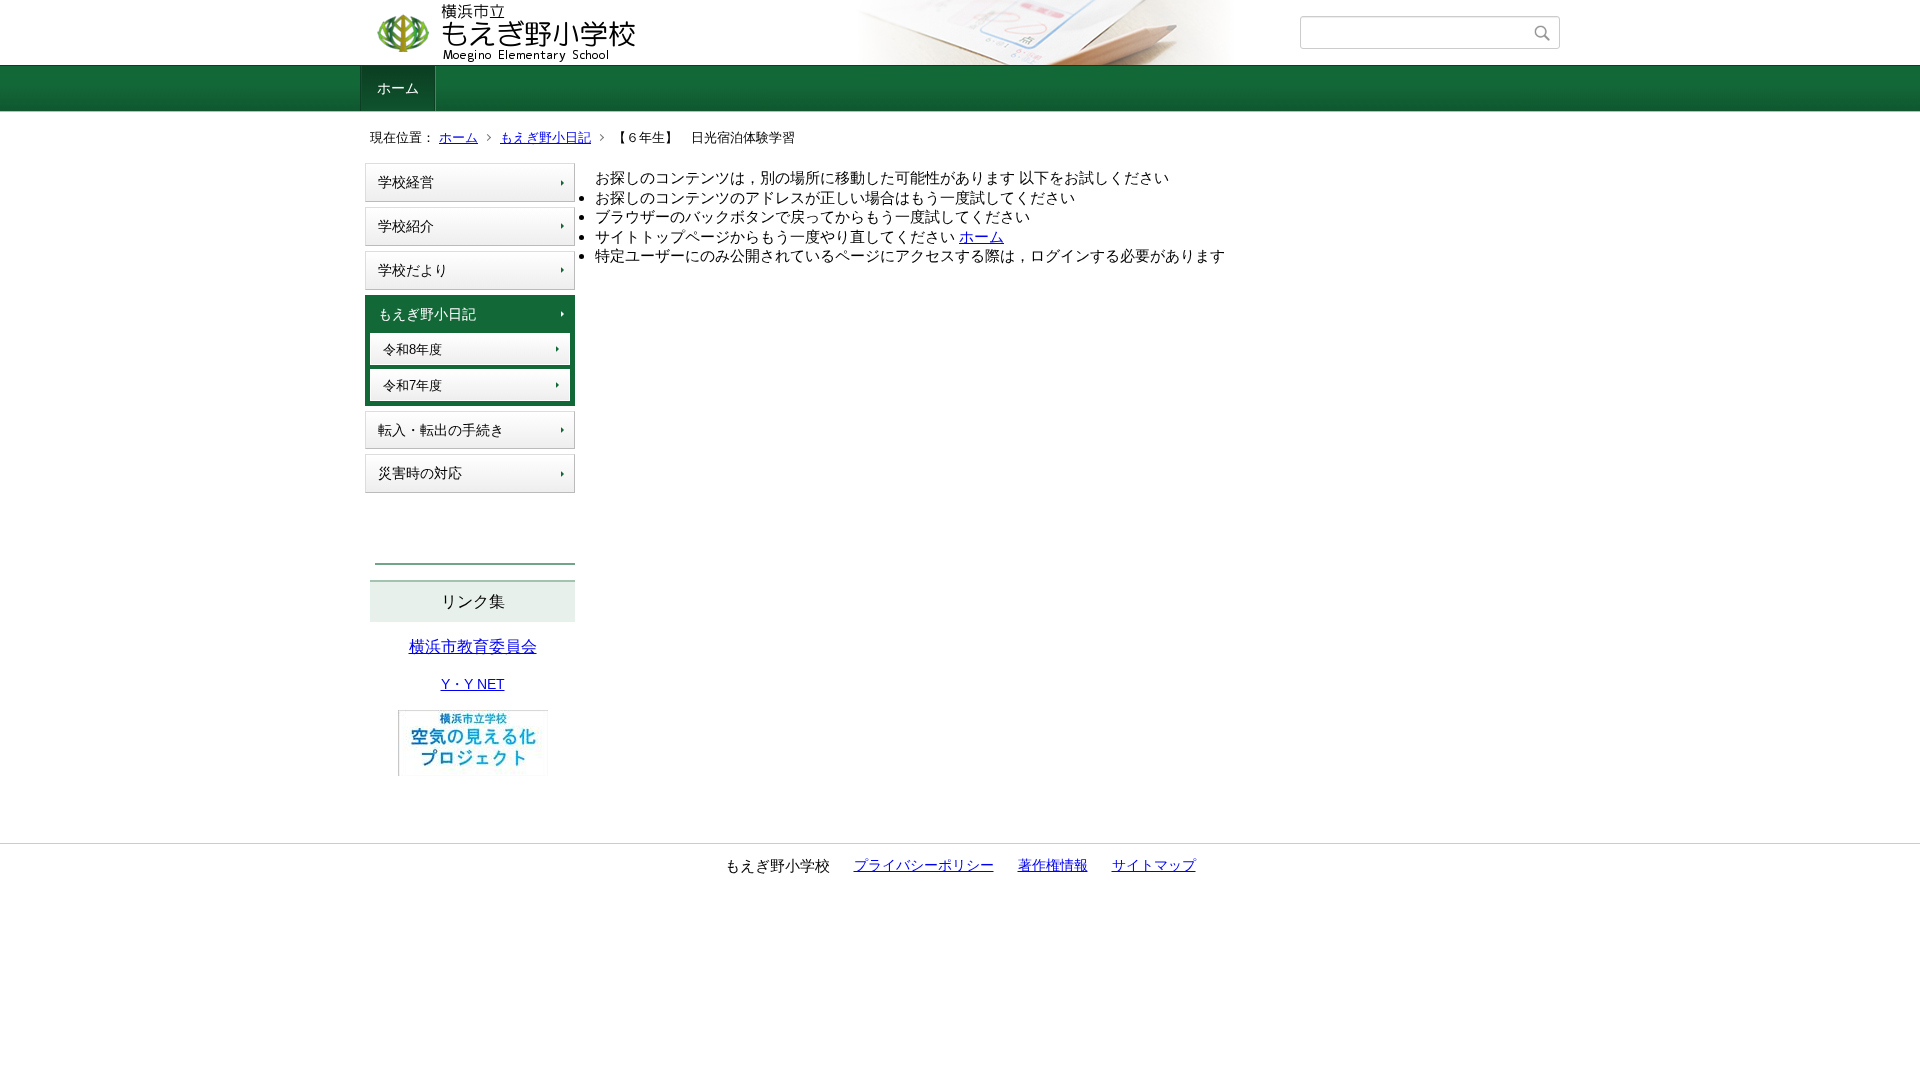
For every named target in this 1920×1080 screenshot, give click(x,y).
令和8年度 (412, 349)
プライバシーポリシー (924, 865)
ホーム (398, 88)
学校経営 (406, 182)
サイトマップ (1154, 865)
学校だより (413, 270)
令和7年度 (412, 385)
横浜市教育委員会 (473, 646)
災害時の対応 (420, 473)
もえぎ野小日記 (545, 137)
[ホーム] (832, 33)
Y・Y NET (473, 684)
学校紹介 (406, 226)
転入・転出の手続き (441, 430)
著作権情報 (1053, 865)
